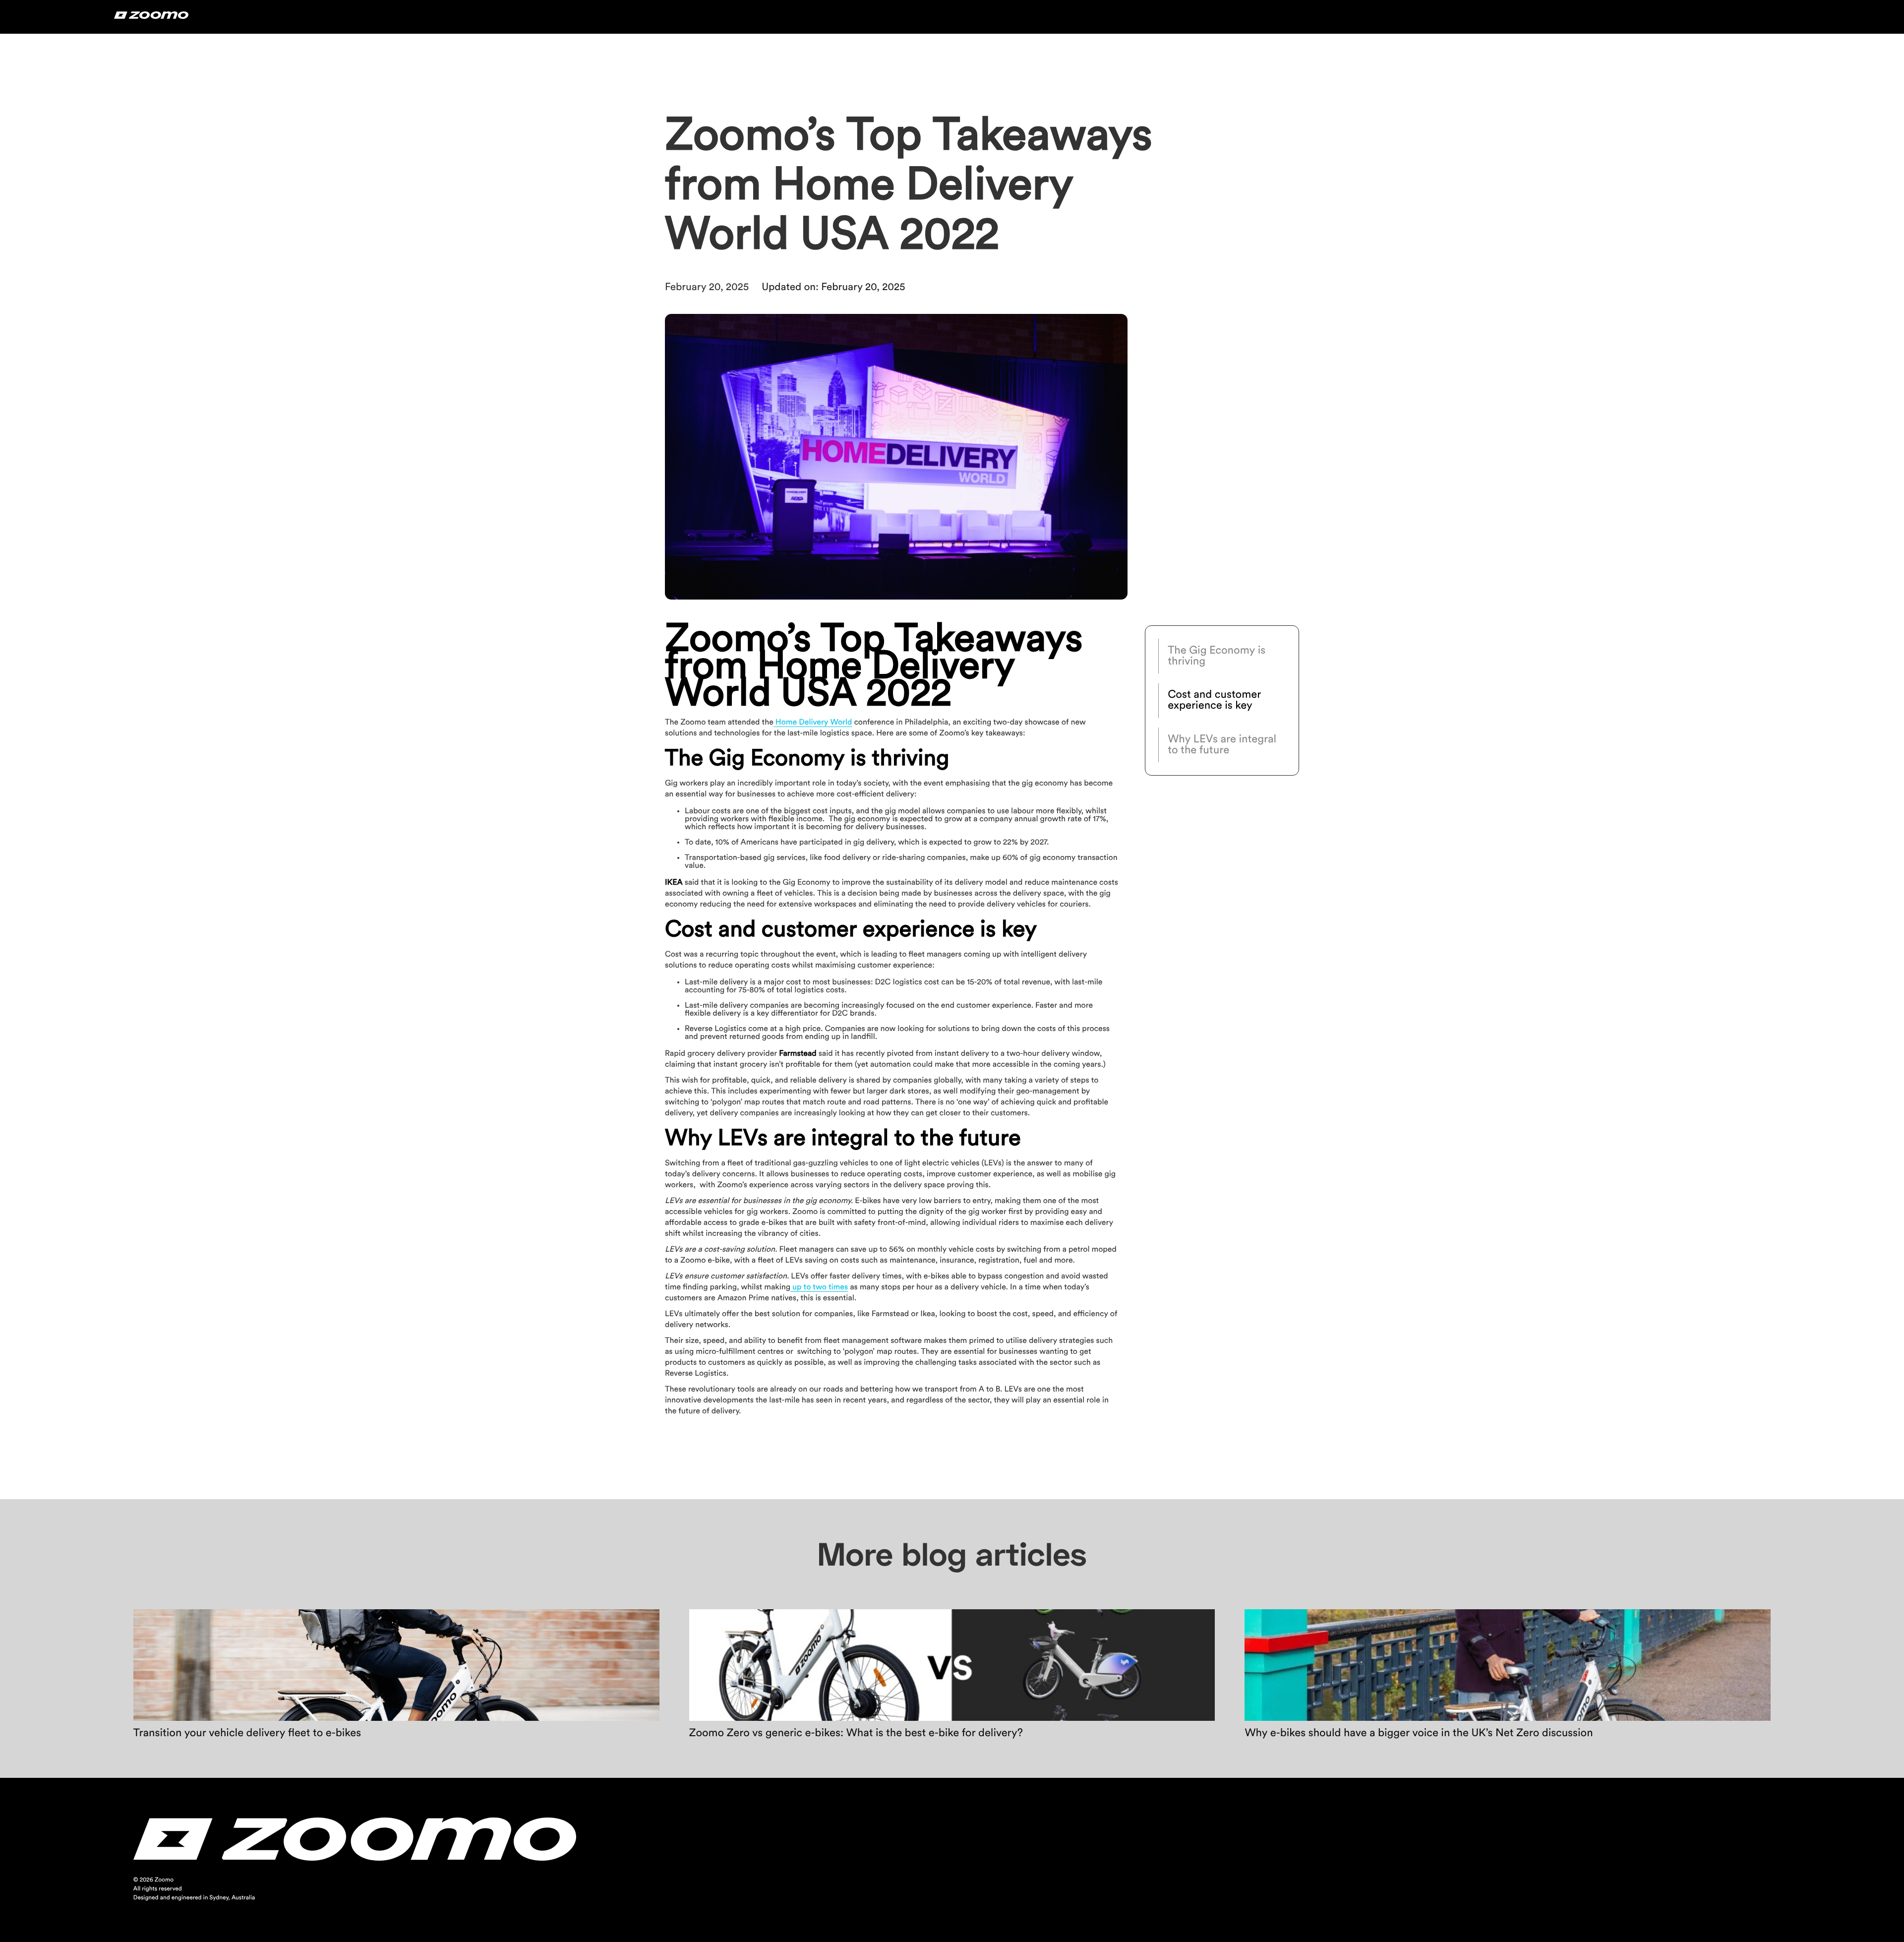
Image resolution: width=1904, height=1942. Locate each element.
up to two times (819, 1287)
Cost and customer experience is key (1214, 700)
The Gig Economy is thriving (1217, 656)
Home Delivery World (813, 723)
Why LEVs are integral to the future (1222, 745)
